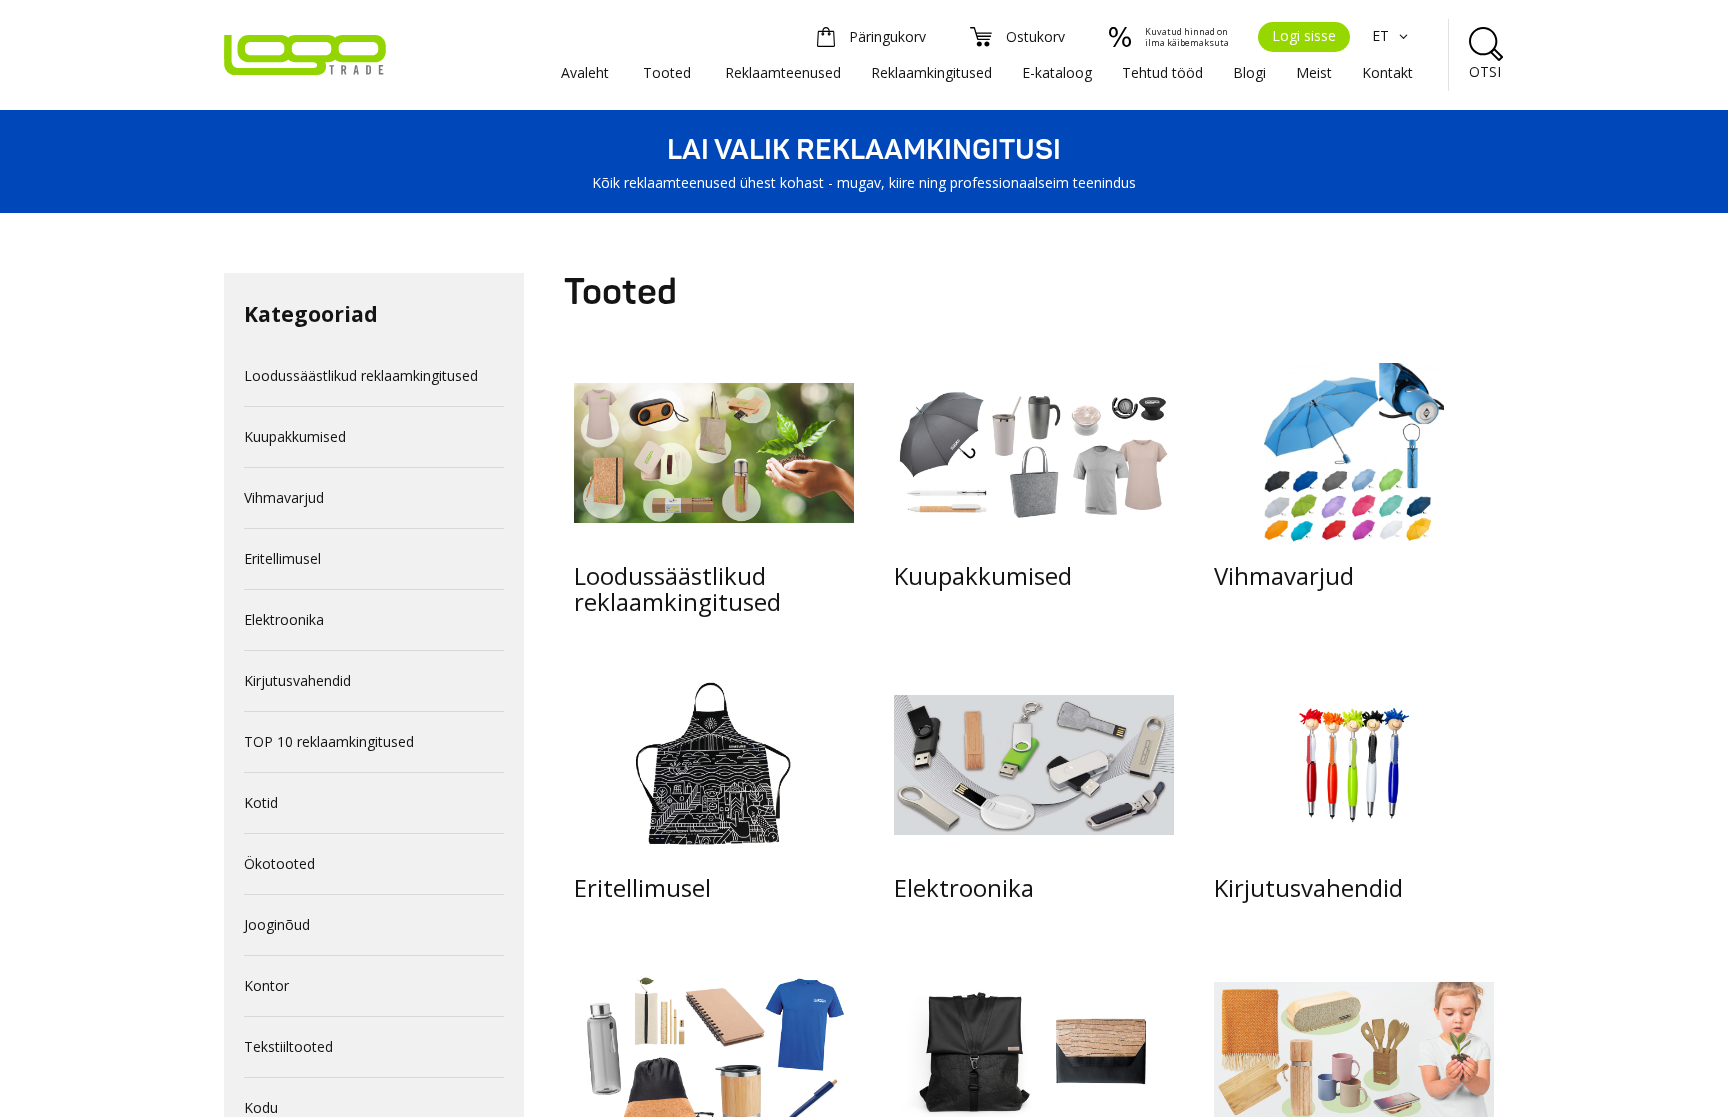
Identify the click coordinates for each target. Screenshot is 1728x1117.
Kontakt (1387, 72)
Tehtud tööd (1162, 72)
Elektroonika (284, 619)
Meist (1314, 72)
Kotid (261, 802)
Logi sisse (1304, 35)
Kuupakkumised (295, 436)
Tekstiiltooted (288, 1046)
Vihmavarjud (284, 497)
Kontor (266, 985)
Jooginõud (277, 924)
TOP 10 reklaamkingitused (329, 741)
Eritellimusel (282, 558)
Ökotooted (279, 863)
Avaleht (585, 72)
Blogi (1249, 72)
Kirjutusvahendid (297, 680)
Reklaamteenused (783, 72)
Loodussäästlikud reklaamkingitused (361, 375)
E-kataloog (1057, 72)
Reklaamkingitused (931, 72)
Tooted (667, 72)
